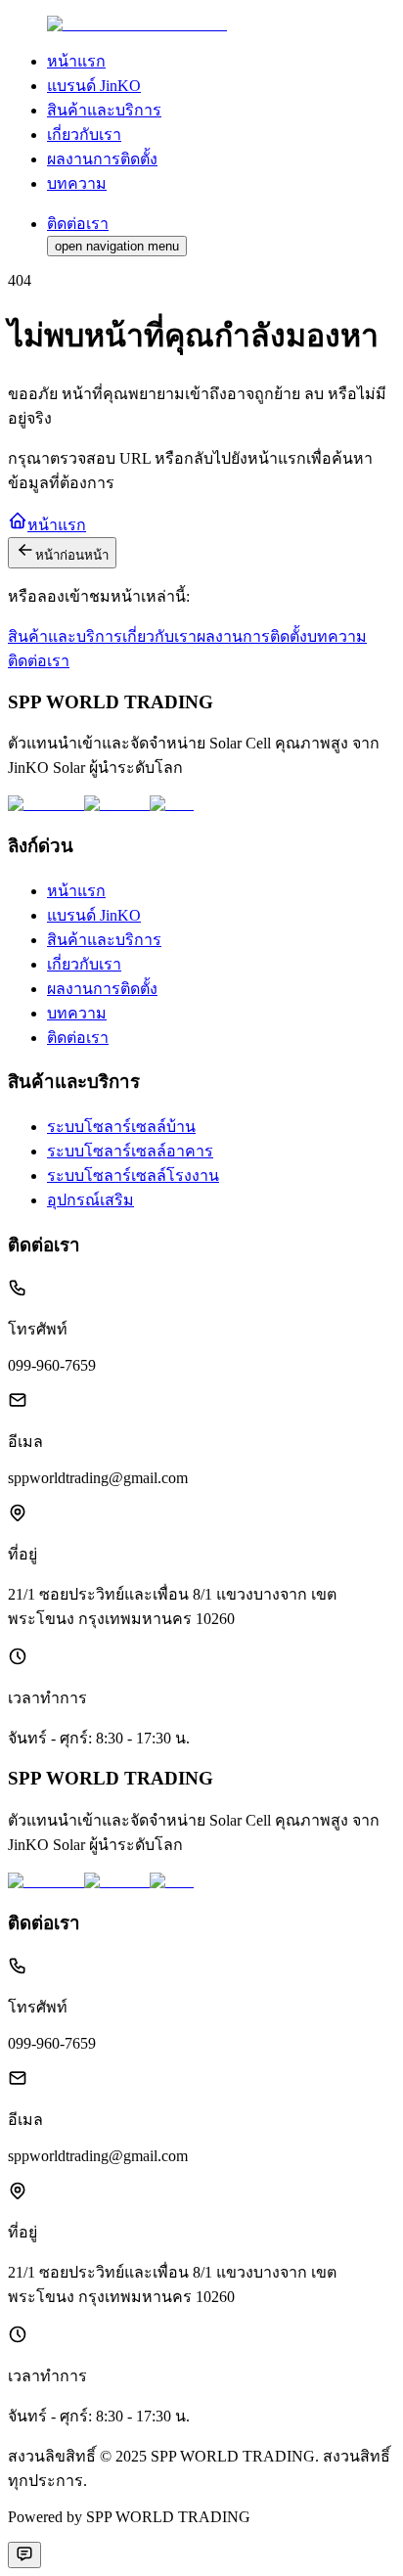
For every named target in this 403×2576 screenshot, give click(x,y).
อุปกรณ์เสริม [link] (90, 1200)
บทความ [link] (77, 183)
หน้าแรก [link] (76, 61)
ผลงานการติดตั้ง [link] (102, 159)
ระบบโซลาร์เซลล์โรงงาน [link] (133, 1175)
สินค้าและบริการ (65, 636)
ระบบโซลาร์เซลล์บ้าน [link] (121, 1127)
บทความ (337, 636)
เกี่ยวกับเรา (159, 636)
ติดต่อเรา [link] (78, 1038)
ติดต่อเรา (39, 661)
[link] (137, 24)
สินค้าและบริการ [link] (104, 110)
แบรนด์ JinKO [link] (94, 86)
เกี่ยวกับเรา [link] (84, 135)
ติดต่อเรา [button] (78, 224)
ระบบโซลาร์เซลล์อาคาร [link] (130, 1151)
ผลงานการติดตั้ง (252, 636)
